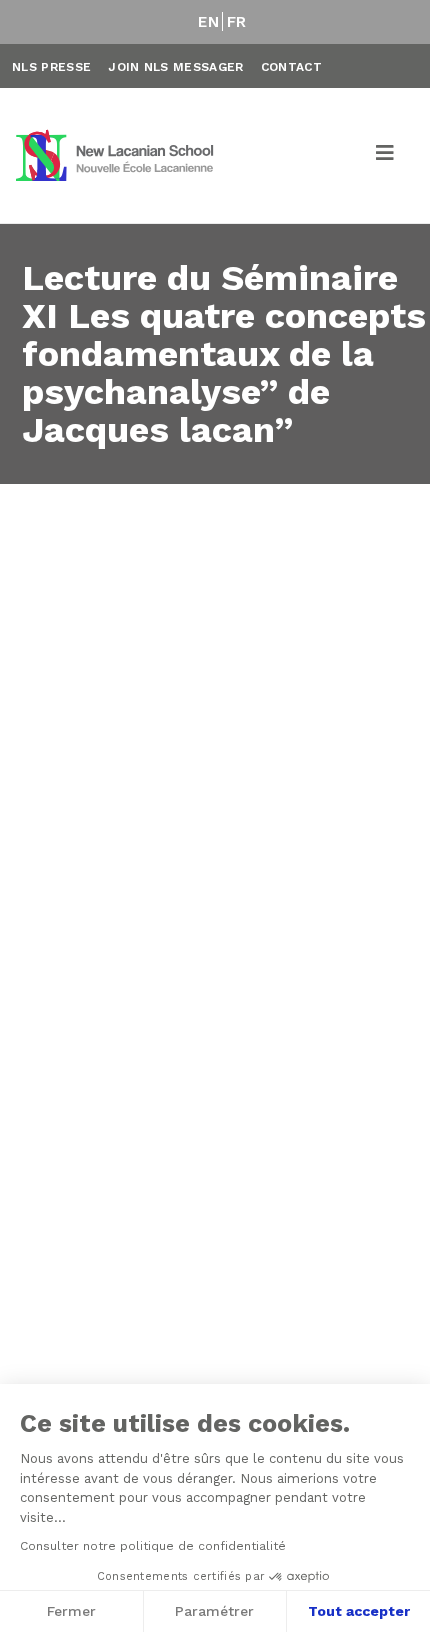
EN (208, 22)
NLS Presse (51, 67)
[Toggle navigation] (386, 156)
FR (237, 22)
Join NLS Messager (175, 67)
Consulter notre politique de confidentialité (153, 1546)
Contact (291, 67)
